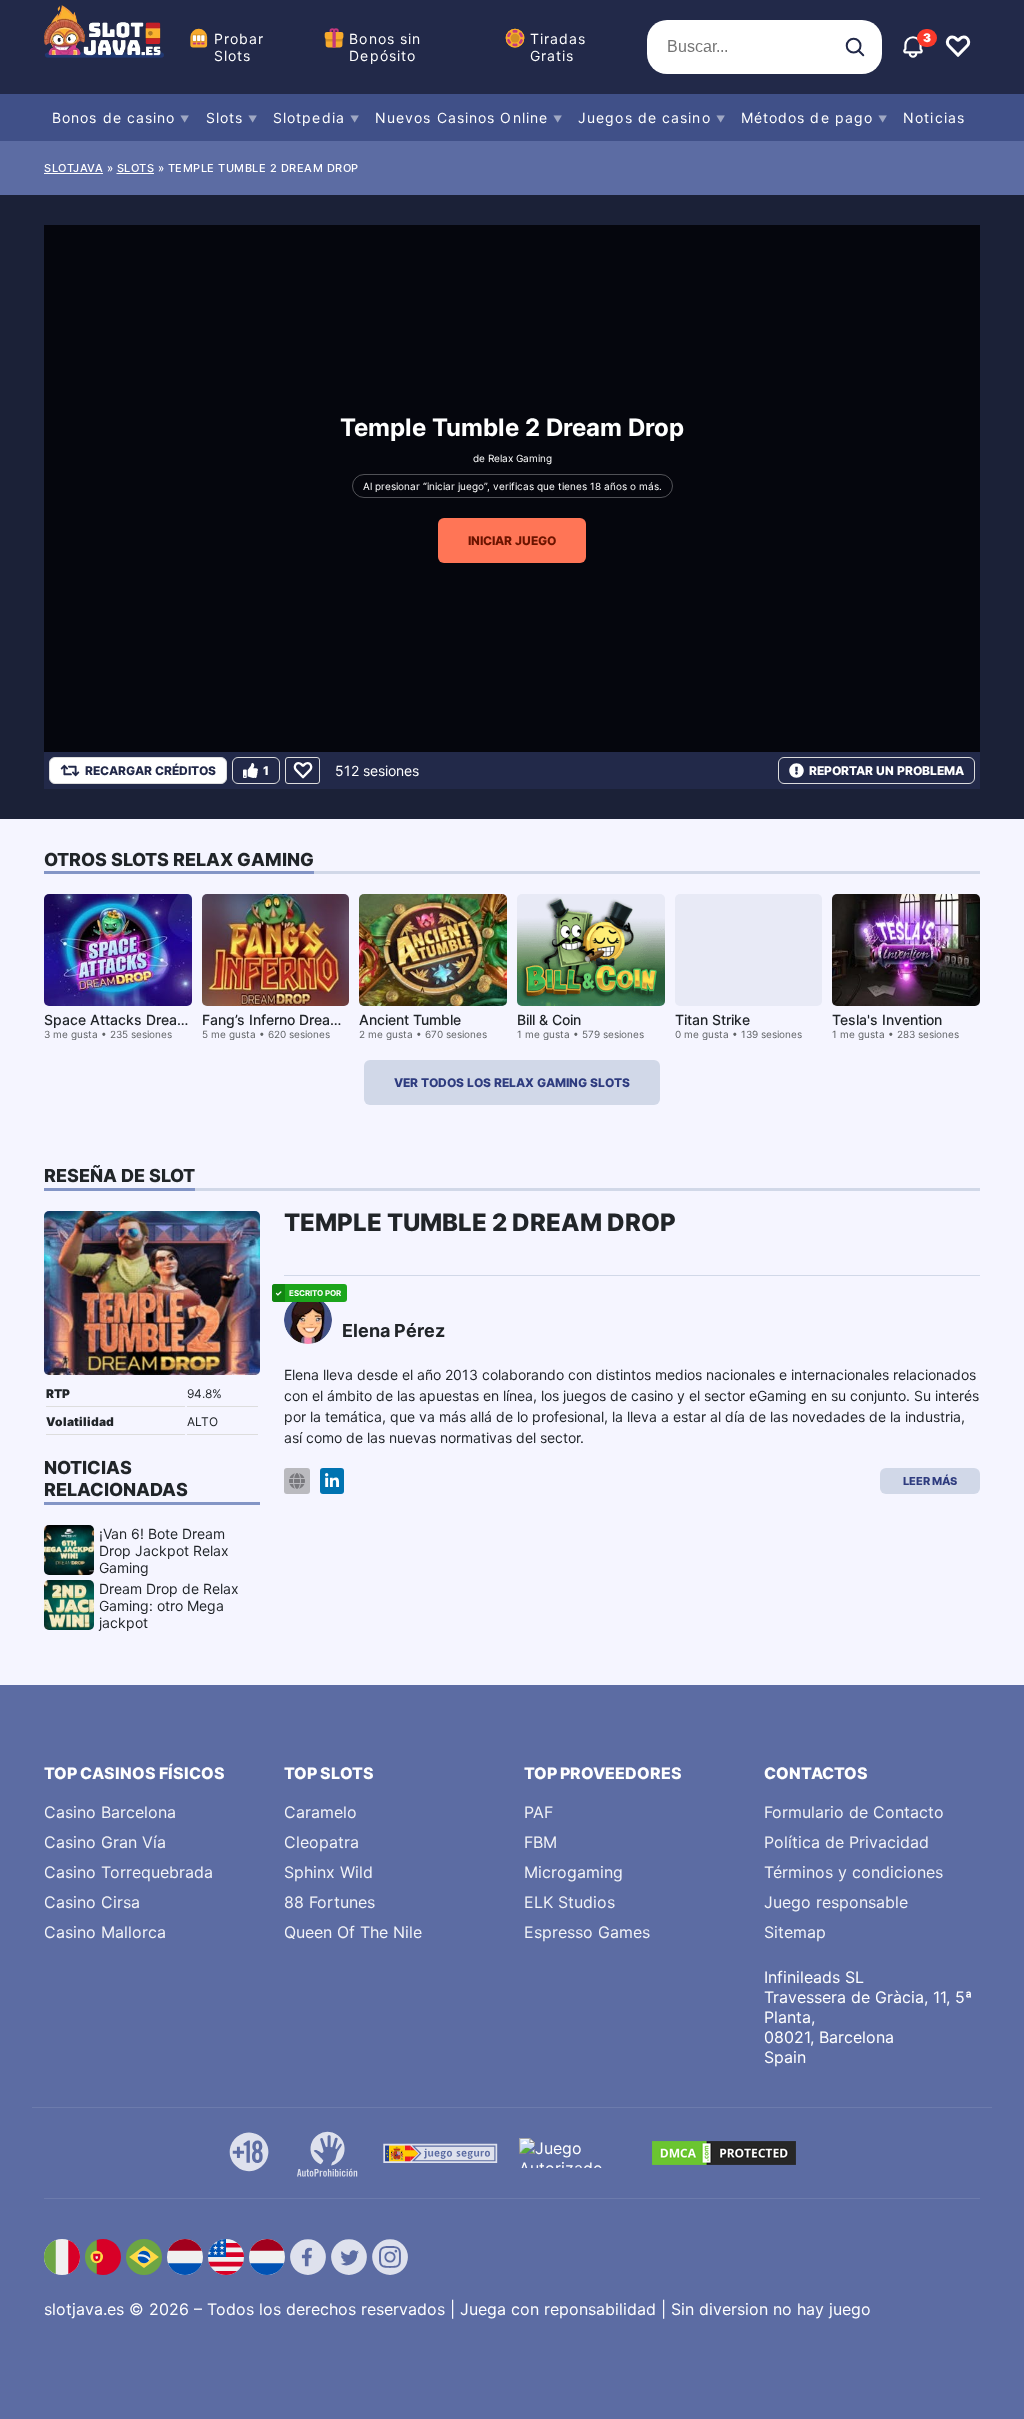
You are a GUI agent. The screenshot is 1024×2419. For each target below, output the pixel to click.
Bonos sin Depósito (385, 47)
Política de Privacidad (846, 1842)
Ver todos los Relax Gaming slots (512, 1082)
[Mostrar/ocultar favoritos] (958, 47)
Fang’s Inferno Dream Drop (290, 1019)
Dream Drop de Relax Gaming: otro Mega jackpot (169, 1605)
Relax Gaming (520, 458)
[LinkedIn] (332, 1481)
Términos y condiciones (853, 1872)
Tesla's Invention (887, 1019)
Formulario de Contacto (854, 1812)
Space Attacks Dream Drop (134, 1019)
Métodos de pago (807, 117)
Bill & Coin (549, 1019)
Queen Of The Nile (353, 1932)
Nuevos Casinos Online (461, 117)
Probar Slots (239, 47)
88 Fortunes (329, 1902)
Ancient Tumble (410, 1019)
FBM (540, 1842)
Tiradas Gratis (558, 47)
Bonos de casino (114, 117)
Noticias (934, 117)
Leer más (930, 1481)
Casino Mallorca (105, 1932)
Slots (225, 117)
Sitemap (795, 1932)
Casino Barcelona (110, 1812)
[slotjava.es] (104, 47)
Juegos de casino (644, 117)
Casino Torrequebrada (128, 1872)
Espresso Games (587, 1932)
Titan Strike (712, 1019)
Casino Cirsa (92, 1902)
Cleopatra (321, 1842)
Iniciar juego (512, 540)
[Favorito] (302, 770)
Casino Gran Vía (105, 1842)
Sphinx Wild (328, 1872)
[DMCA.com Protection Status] (724, 2153)
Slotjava (73, 168)
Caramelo (320, 1812)
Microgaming (573, 1872)
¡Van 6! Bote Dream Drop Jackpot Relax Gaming (164, 1550)
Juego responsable (836, 1902)
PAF (538, 1812)
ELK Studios (569, 1902)
